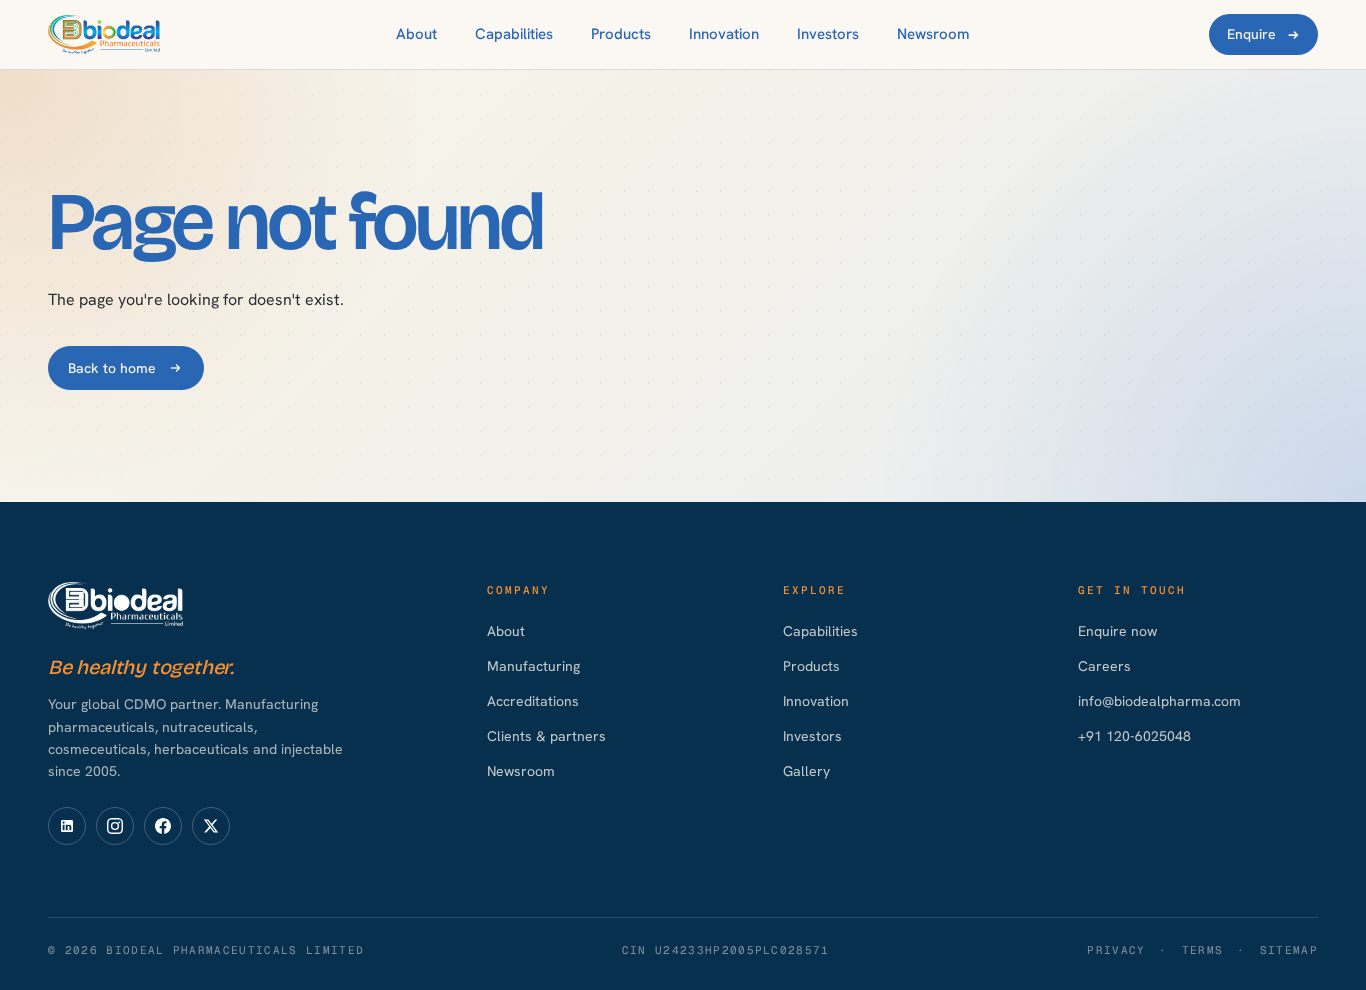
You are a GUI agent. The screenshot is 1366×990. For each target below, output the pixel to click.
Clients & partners (546, 736)
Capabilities (514, 34)
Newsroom (933, 34)
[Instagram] (115, 826)
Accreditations (533, 701)
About (416, 34)
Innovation (724, 34)
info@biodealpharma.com (1159, 701)
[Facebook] (163, 826)
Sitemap (1289, 950)
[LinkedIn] (67, 826)
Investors (828, 34)
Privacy (1116, 950)
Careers (1104, 666)
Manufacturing (533, 666)
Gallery (806, 771)
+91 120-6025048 (1134, 736)
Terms (1203, 950)
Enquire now (1117, 631)
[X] (211, 826)
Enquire (1251, 34)
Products (621, 34)
